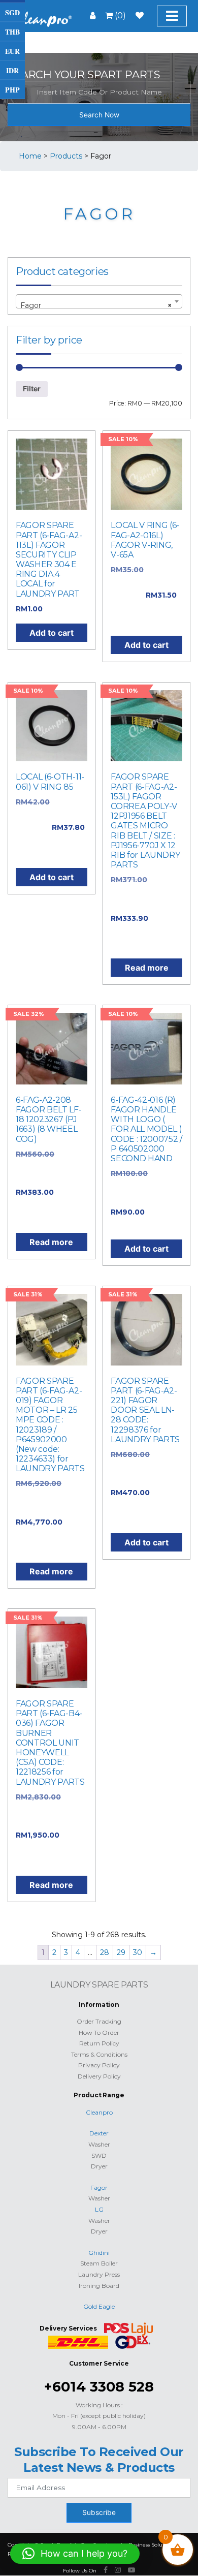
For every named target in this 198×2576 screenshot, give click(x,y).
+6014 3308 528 (99, 2387)
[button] (75, 2554)
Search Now (99, 115)
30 (138, 1952)
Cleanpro (99, 2112)
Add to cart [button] (52, 633)
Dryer (99, 2166)
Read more (147, 968)
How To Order (99, 2032)
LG (99, 2209)
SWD (99, 2155)
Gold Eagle (99, 2306)
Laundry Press (99, 2274)
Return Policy (99, 2043)
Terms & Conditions (99, 2054)
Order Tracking (99, 2021)
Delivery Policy (99, 2076)
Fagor (99, 2187)
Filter (32, 389)
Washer (99, 2144)
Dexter (99, 2133)
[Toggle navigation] (172, 16)
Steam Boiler (99, 2263)
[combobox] (99, 301)
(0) (119, 15)
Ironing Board (99, 2286)
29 (121, 1952)
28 (105, 1952)
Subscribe (99, 2512)
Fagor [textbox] (96, 305)
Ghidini (99, 2253)
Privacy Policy (99, 2065)
